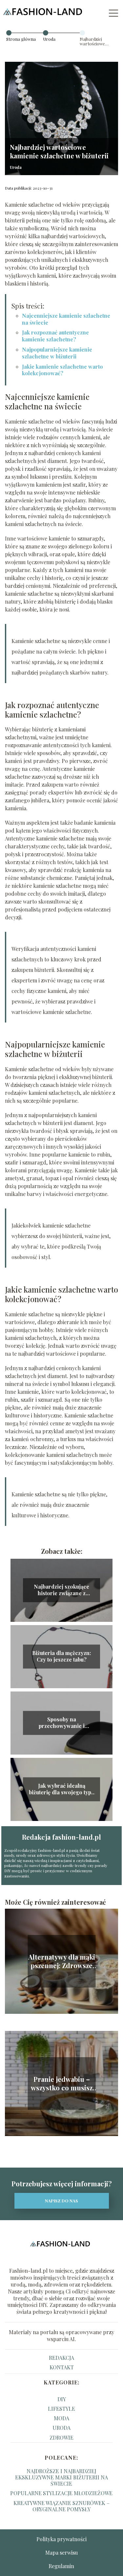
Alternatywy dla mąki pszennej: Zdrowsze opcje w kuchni (62, 1961)
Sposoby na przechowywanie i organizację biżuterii (61, 1723)
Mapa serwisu (61, 2553)
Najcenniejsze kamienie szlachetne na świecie (66, 319)
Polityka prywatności (61, 2539)
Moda (61, 2418)
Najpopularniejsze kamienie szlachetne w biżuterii (57, 353)
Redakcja (61, 2358)
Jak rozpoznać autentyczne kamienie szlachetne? (55, 336)
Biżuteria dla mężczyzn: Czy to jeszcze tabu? (61, 1656)
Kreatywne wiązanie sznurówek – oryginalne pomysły (61, 2506)
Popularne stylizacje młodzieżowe (61, 2493)
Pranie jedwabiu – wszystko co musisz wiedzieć (62, 2083)
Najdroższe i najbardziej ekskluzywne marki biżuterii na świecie (61, 2477)
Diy (62, 2399)
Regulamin (61, 2566)
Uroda (49, 39)
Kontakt (62, 2367)
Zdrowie (61, 2438)
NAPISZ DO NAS (61, 2201)
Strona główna (21, 39)
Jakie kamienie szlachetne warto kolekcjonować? (62, 370)
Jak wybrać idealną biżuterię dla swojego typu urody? (61, 1789)
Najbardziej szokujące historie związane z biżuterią (61, 1590)
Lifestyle (61, 2409)
